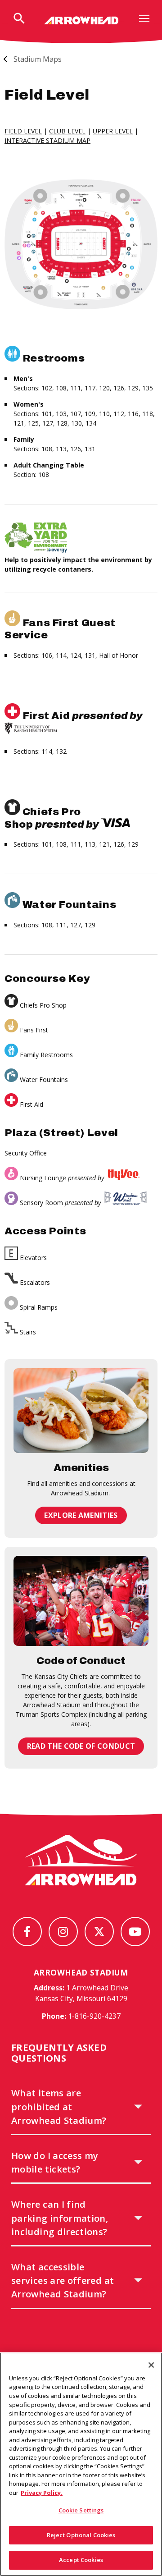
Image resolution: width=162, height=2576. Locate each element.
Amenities (81, 1468)
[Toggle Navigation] (144, 18)
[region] (81, 2464)
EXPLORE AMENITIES (81, 1515)
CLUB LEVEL (67, 131)
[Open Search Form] (19, 19)
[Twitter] (99, 1932)
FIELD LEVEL (23, 131)
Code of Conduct (81, 1661)
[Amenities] (81, 1411)
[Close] (151, 2365)
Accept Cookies (81, 2560)
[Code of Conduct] (81, 1601)
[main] (81, 923)
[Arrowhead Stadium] (81, 20)
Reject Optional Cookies (81, 2535)
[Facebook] (27, 1932)
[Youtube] (135, 1932)
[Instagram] (63, 1932)
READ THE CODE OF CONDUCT (81, 1746)
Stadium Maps (38, 59)
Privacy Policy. (42, 2493)
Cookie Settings (81, 2510)
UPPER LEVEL (113, 131)
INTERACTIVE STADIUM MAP (47, 140)
